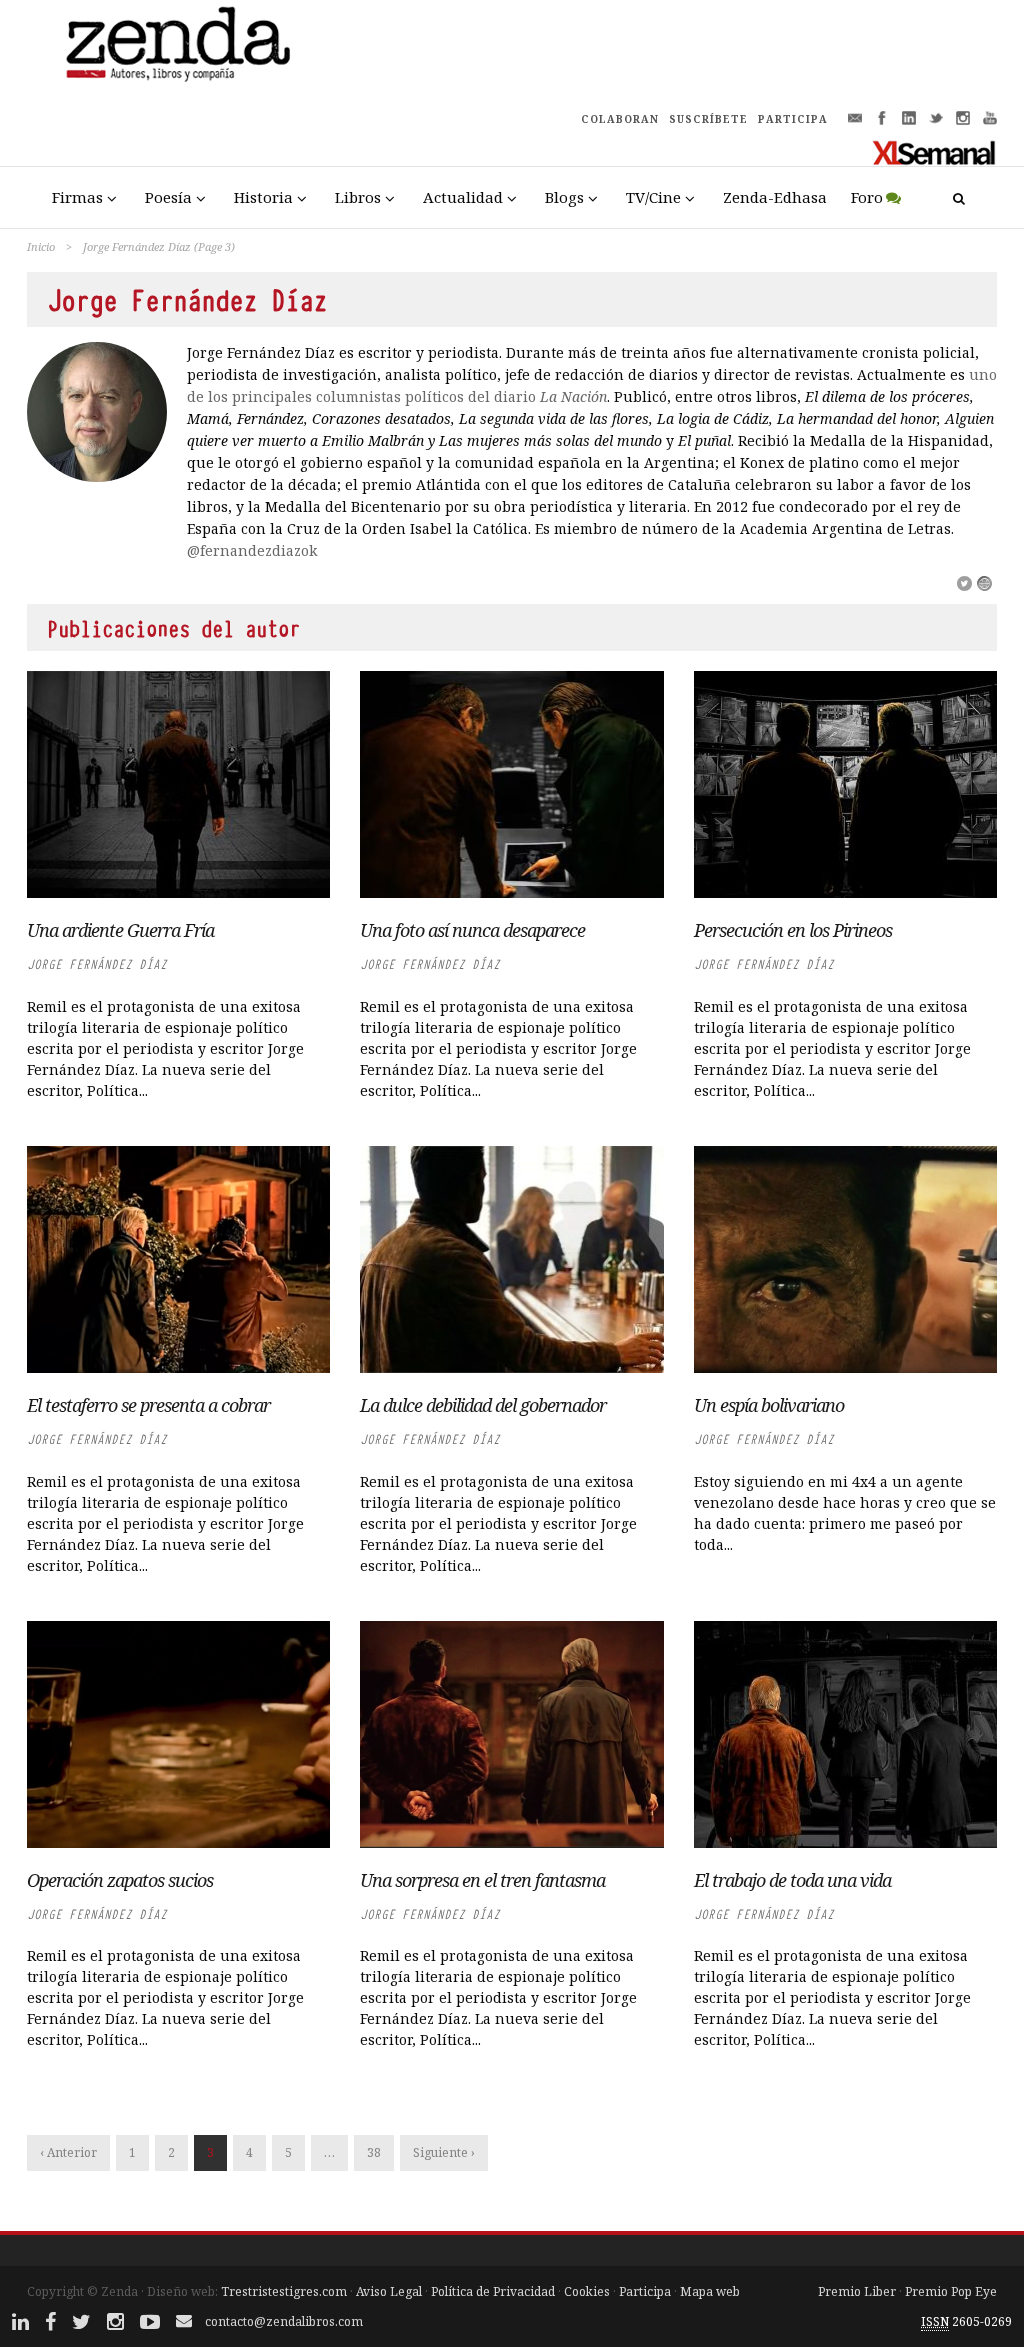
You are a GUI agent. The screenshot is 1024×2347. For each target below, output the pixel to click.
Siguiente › (444, 2152)
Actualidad (463, 197)
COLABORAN (620, 119)
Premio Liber (857, 2291)
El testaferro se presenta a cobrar (148, 1405)
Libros (358, 197)
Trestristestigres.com (284, 2291)
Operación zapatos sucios (120, 1880)
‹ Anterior (68, 2152)
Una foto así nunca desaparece (472, 930)
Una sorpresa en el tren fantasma (482, 1880)
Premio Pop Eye (951, 2291)
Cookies (587, 2291)
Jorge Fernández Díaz (97, 964)
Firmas (77, 197)
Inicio (41, 246)
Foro (867, 197)
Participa (645, 2291)
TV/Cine (653, 197)
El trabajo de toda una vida (792, 1880)
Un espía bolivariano (769, 1405)
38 (374, 2152)
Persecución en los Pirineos (793, 930)
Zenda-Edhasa (775, 197)
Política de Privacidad (493, 2291)
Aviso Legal (389, 2291)
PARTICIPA (793, 119)
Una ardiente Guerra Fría (120, 930)
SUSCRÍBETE (708, 119)
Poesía (168, 197)
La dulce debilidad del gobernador (483, 1405)
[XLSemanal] (934, 152)
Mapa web (710, 2291)
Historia (263, 197)
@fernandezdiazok (252, 550)
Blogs (564, 197)
